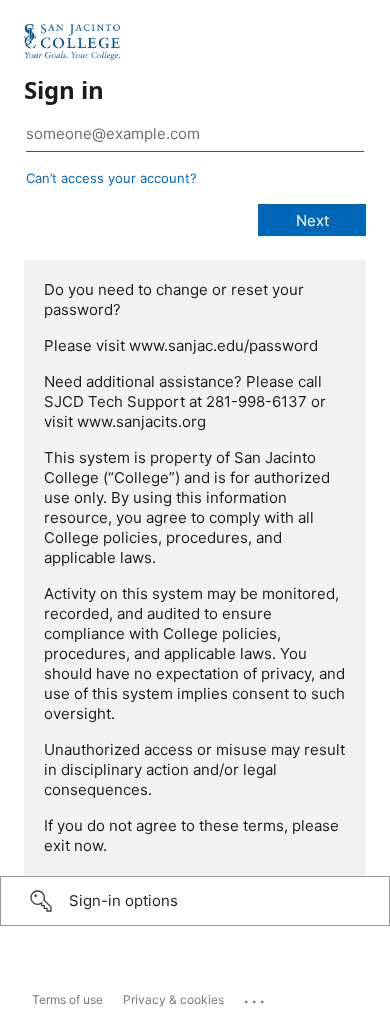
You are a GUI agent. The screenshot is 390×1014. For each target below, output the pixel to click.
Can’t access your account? (111, 178)
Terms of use (67, 999)
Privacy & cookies (173, 999)
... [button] (256, 997)
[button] (195, 901)
